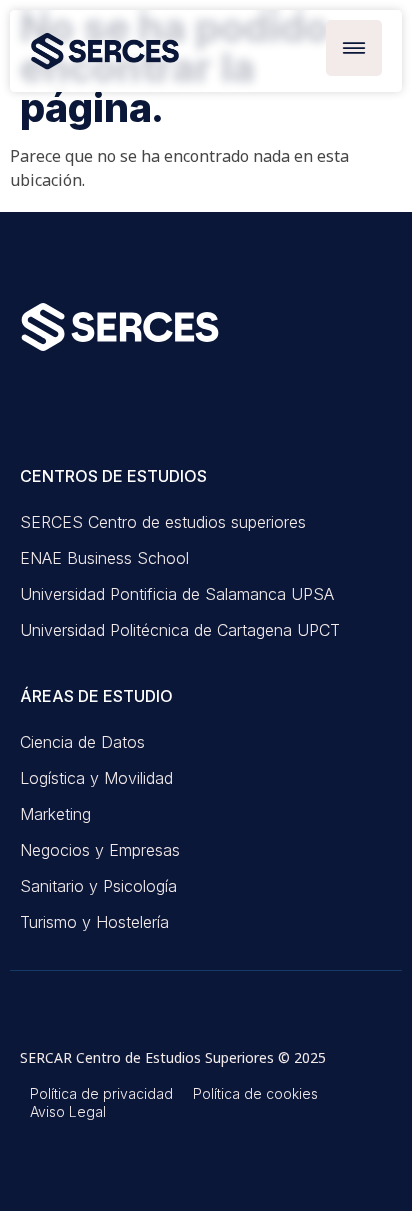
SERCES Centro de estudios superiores (163, 522)
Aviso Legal (68, 1111)
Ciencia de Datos (82, 742)
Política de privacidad (101, 1093)
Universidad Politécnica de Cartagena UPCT (180, 630)
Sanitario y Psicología (98, 886)
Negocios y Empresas (100, 850)
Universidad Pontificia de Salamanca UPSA (177, 594)
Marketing (55, 814)
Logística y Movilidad (96, 778)
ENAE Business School (104, 558)
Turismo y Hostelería (94, 922)
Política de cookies (255, 1093)
